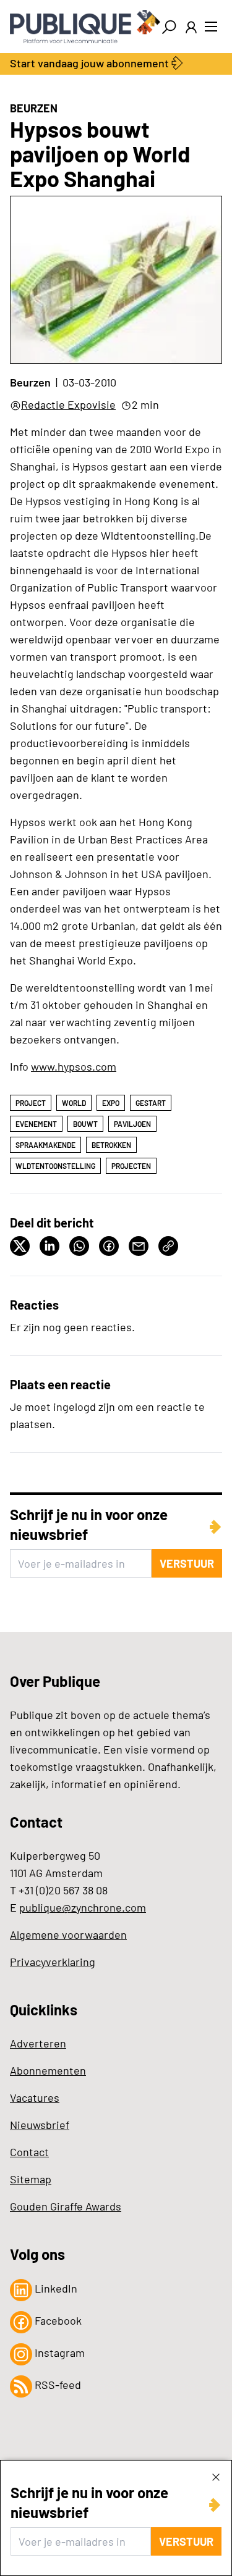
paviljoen (132, 1124)
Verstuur (186, 2541)
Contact (29, 2152)
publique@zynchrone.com (83, 1907)
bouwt (85, 1124)
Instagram (58, 2352)
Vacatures (35, 2097)
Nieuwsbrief (40, 2125)
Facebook (57, 2320)
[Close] (216, 2477)
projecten (131, 1166)
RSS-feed (57, 2385)
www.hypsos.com (74, 1066)
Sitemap (31, 2179)
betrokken (111, 1145)
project (31, 1103)
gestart (151, 1103)
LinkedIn (55, 2288)
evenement (36, 1124)
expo (111, 1103)
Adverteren (38, 2043)
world (74, 1103)
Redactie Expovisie (68, 404)
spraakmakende (45, 1145)
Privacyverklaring (53, 1962)
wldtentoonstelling (55, 1166)
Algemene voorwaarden (68, 1934)
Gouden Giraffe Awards (66, 2206)
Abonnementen (48, 2070)
